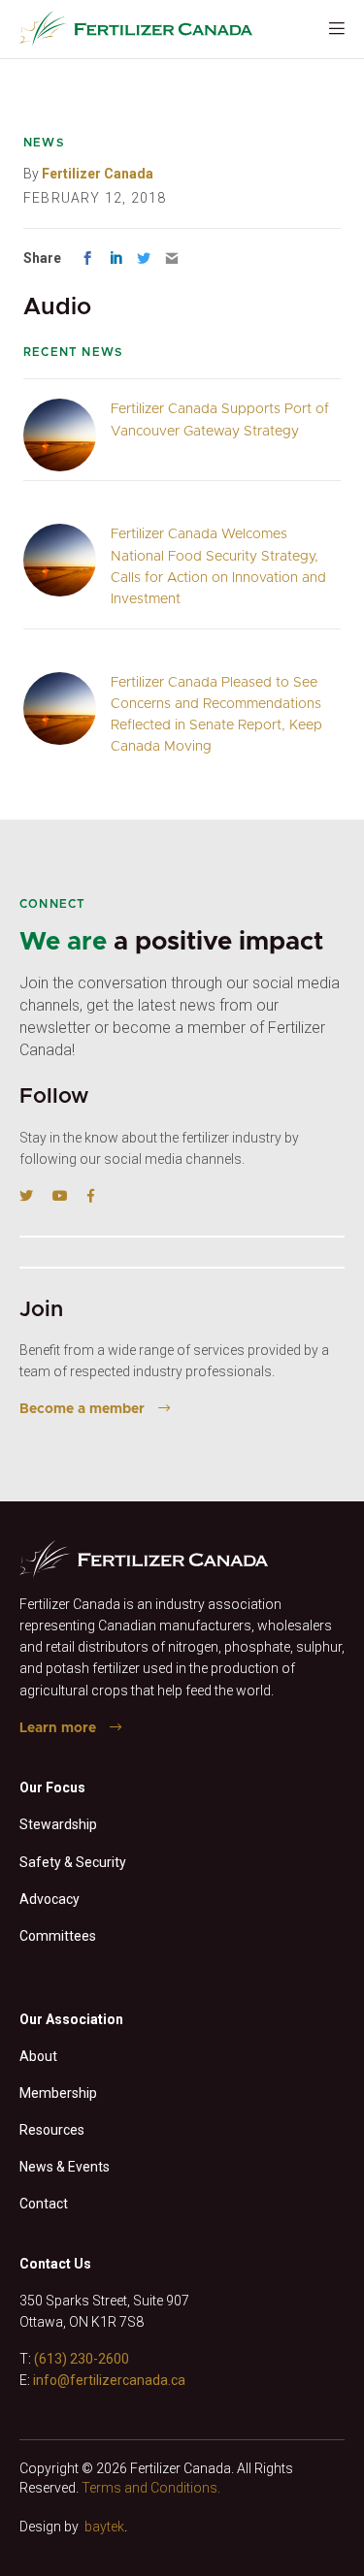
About (38, 2056)
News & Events (65, 2167)
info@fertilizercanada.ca (109, 2380)
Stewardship (58, 1824)
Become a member (82, 1409)
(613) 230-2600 (82, 2359)
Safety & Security (73, 1862)
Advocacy (50, 1899)
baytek (104, 2527)
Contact (44, 2204)
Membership (58, 2093)
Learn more (58, 1728)
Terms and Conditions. (151, 2488)
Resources (52, 2130)
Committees (58, 1936)
